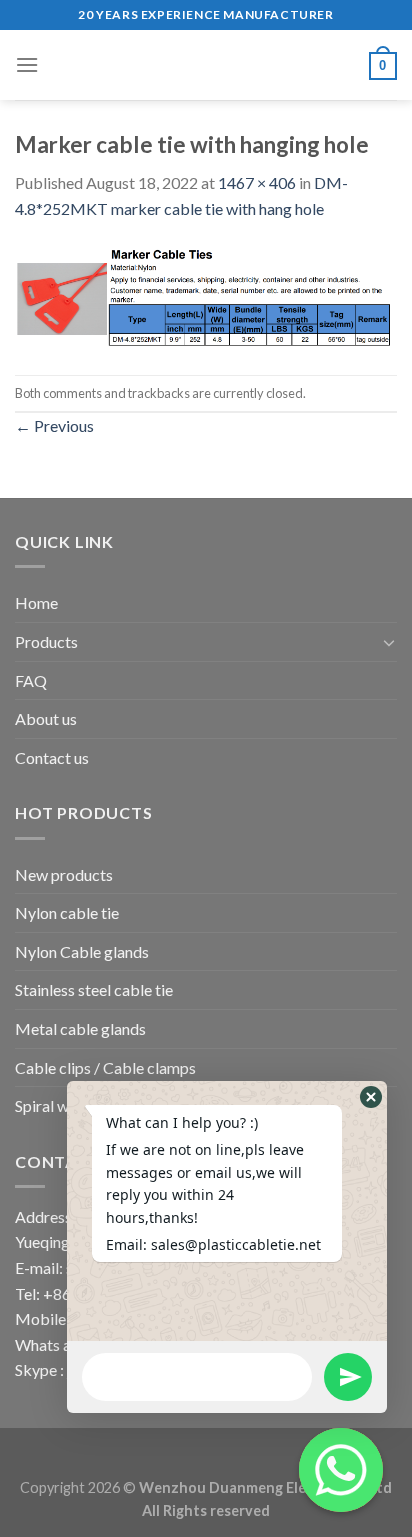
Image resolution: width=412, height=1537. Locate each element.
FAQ (31, 680)
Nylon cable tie (67, 912)
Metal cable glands (80, 1028)
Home (36, 602)
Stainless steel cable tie (94, 989)
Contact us (52, 757)
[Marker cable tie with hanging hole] (206, 295)
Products (46, 641)
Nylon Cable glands (82, 951)
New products (64, 874)
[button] (371, 1097)
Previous (54, 425)
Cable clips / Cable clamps (105, 1067)
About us (46, 718)
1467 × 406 (257, 182)
